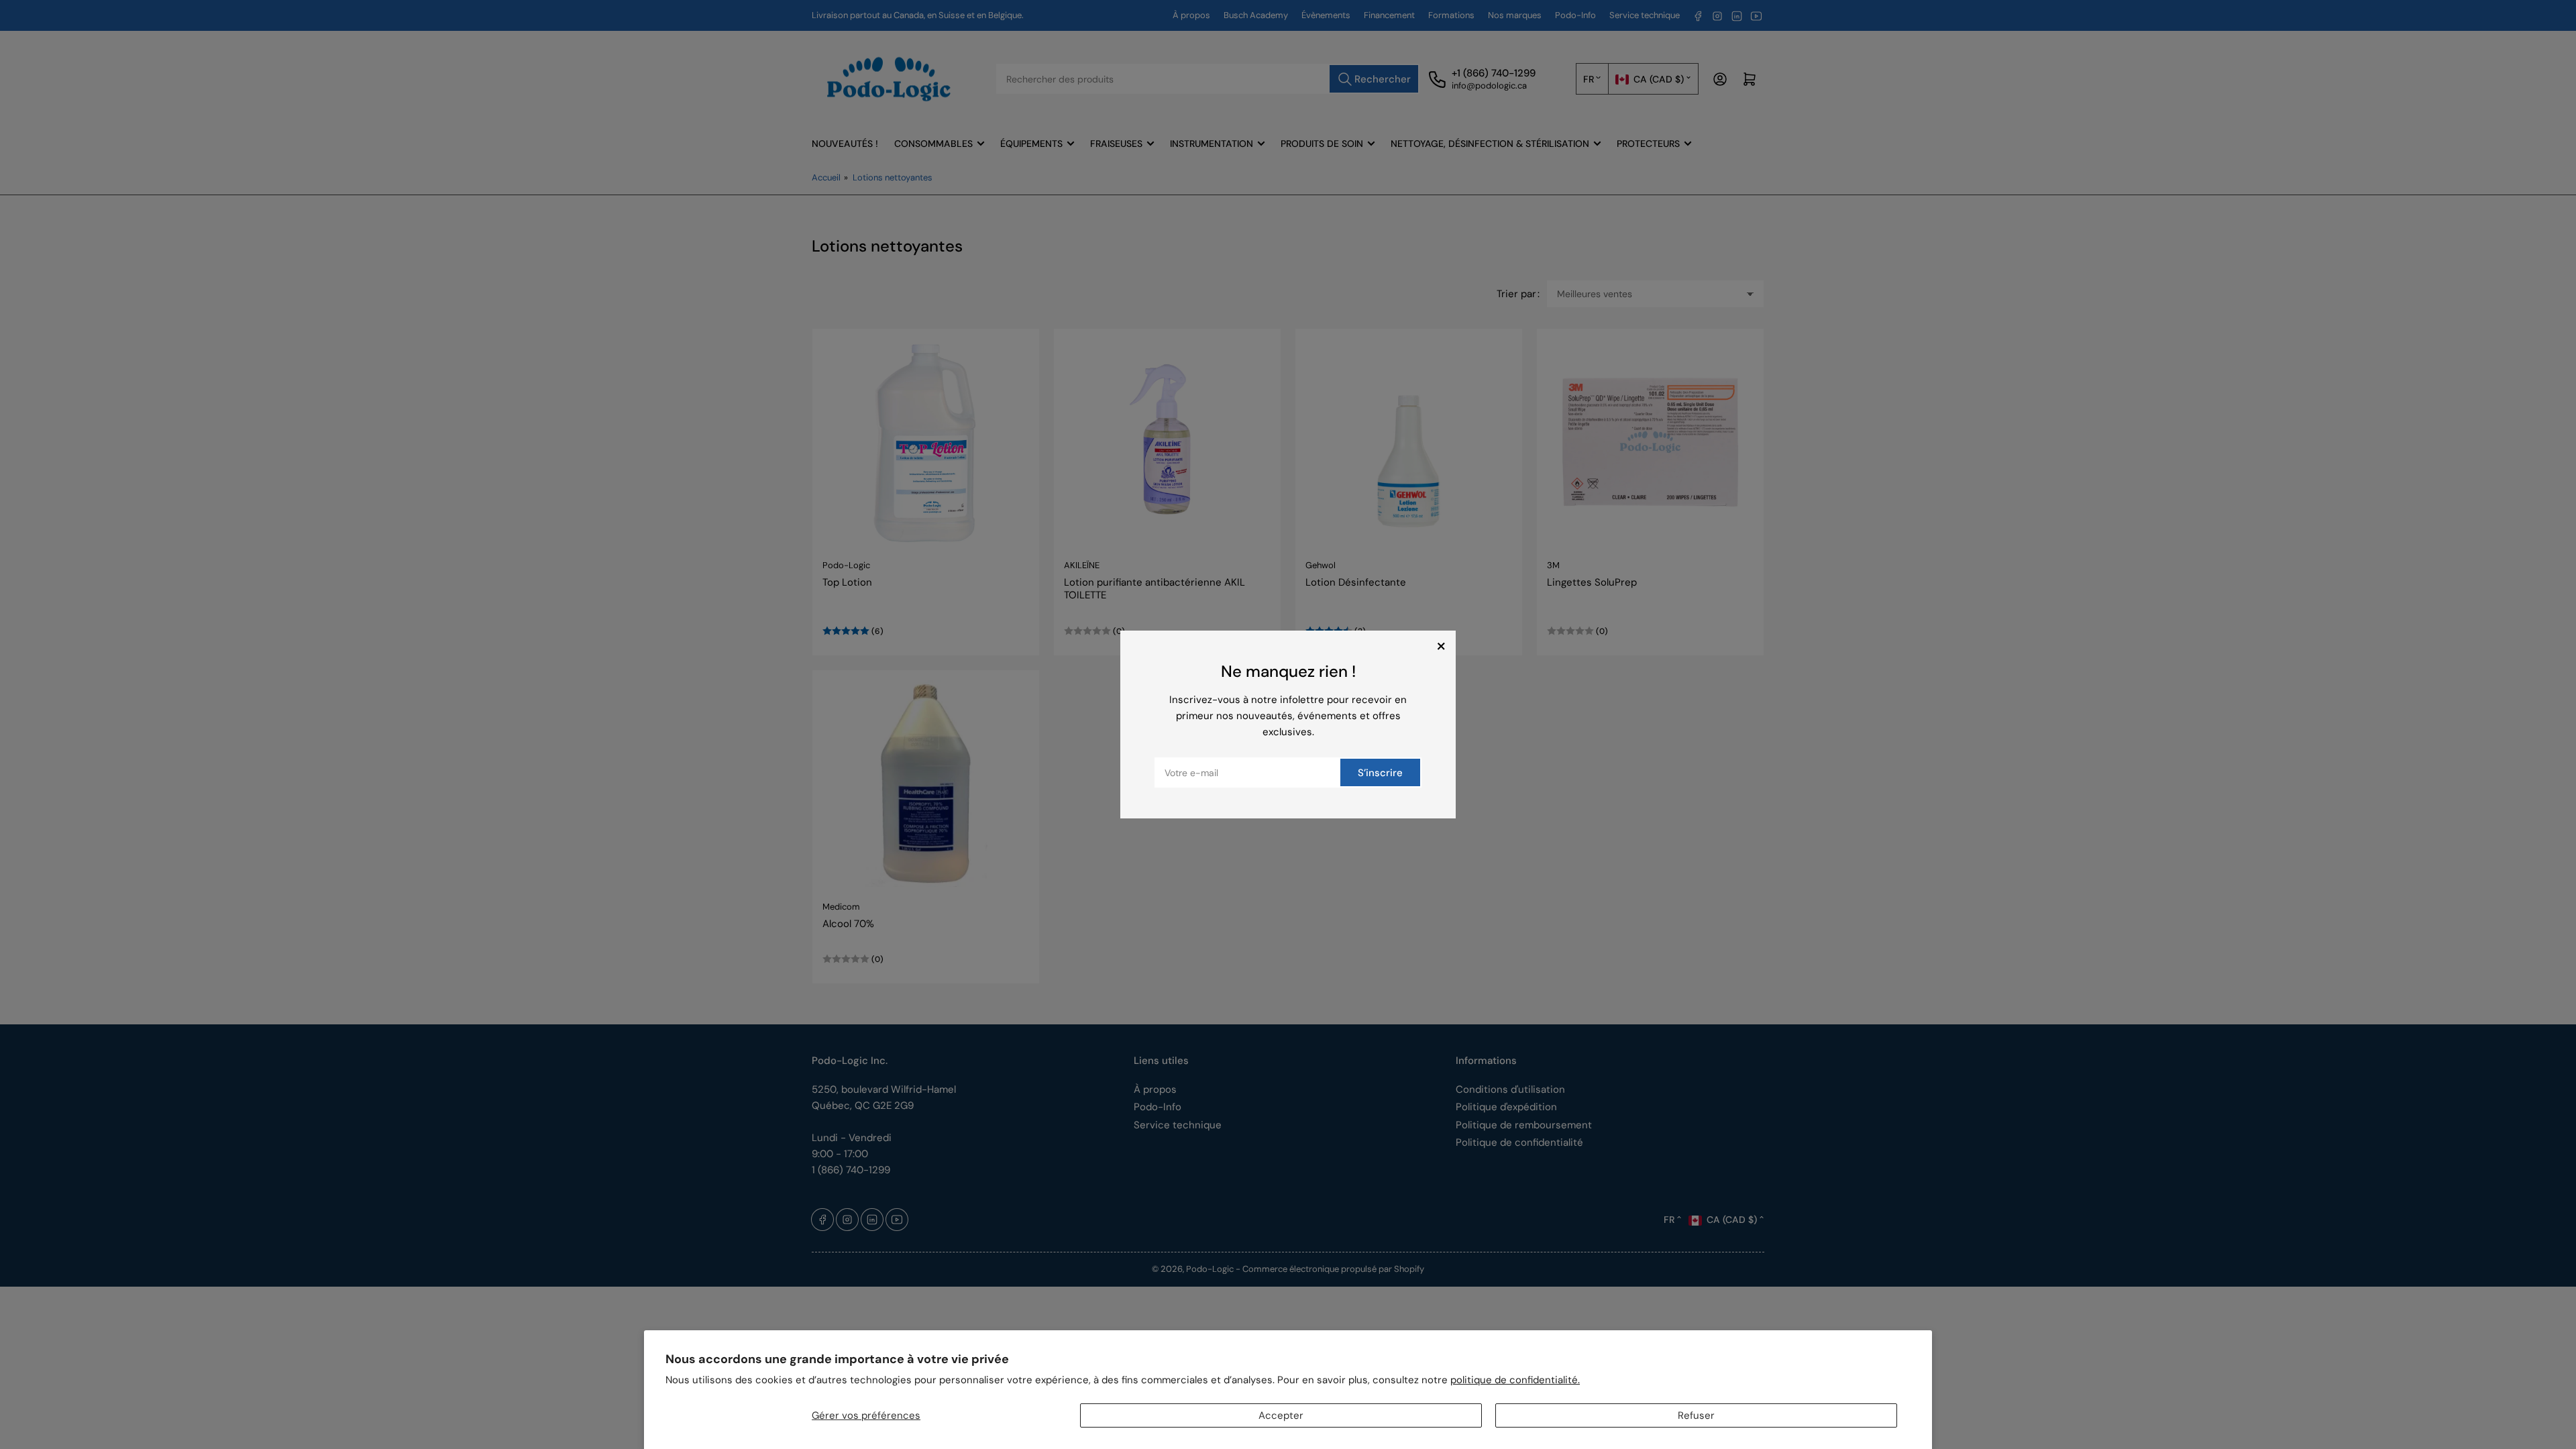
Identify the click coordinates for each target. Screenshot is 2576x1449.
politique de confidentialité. (1515, 1380)
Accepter (1281, 1415)
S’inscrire (1380, 773)
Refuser (1696, 1415)
